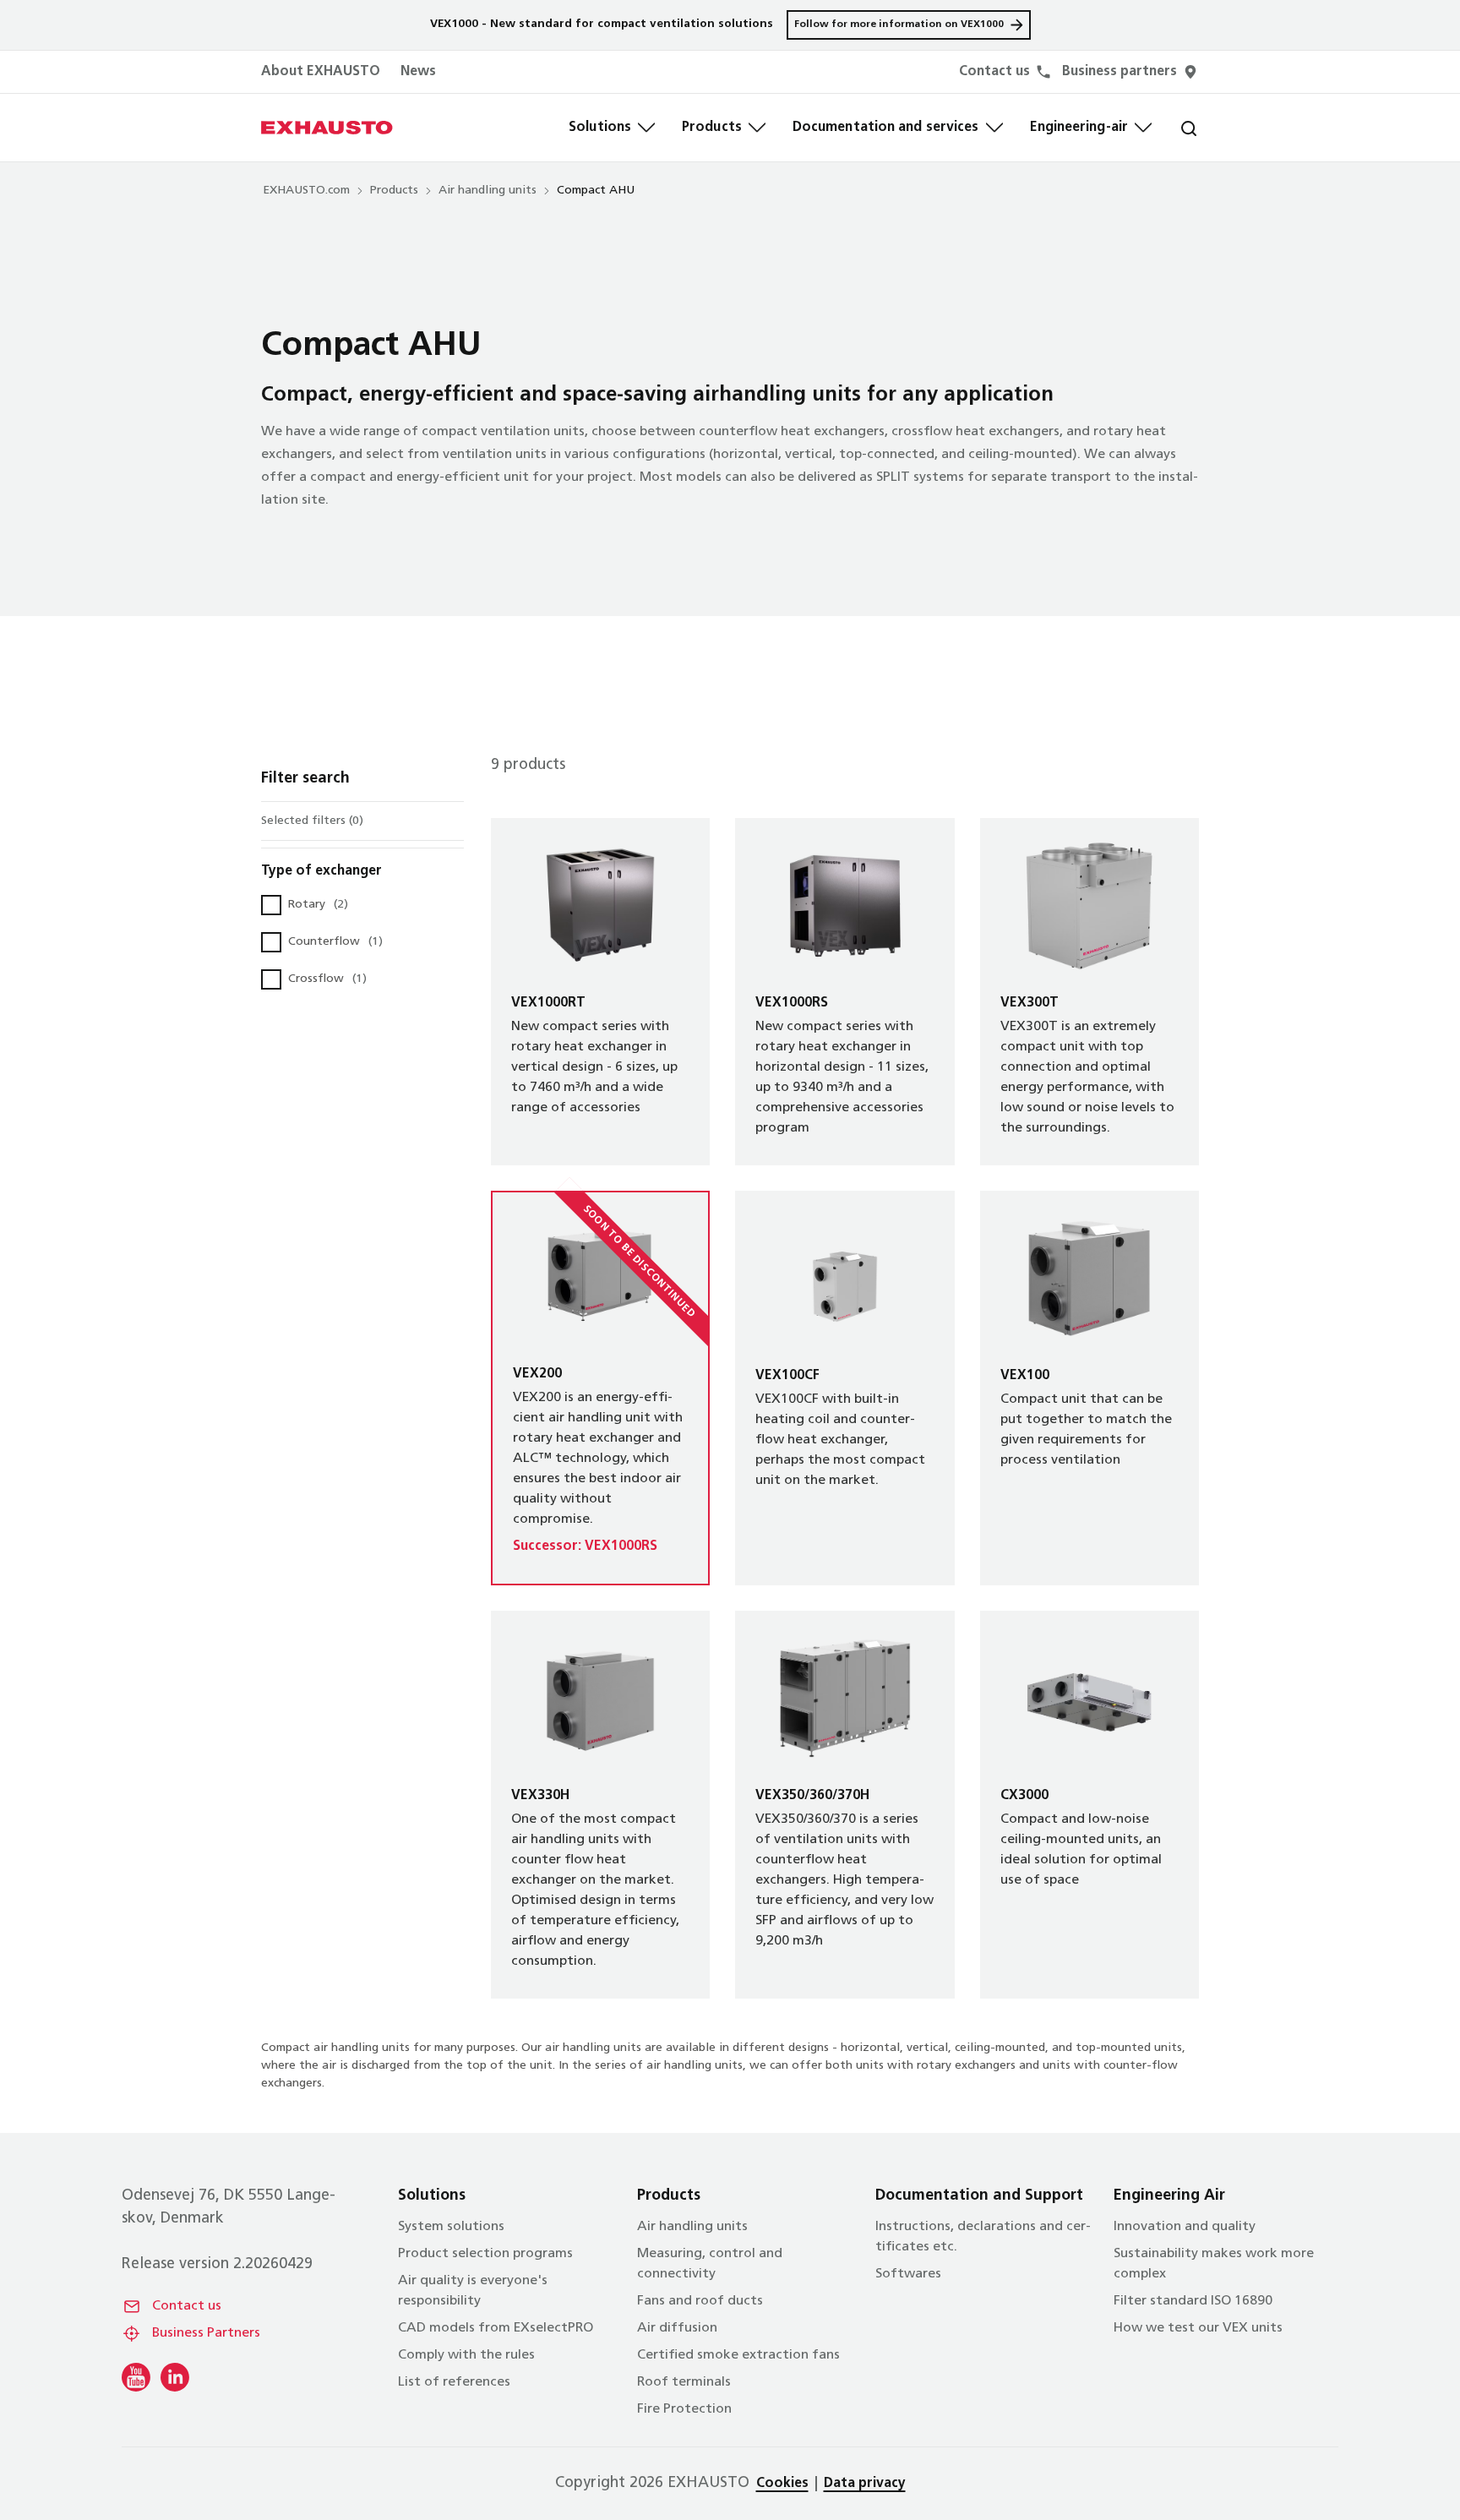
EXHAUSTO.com (306, 191)
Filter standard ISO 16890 (1193, 2301)
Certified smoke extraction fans (738, 2355)
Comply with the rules (466, 2355)
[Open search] (1175, 128)
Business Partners (206, 2333)
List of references (454, 2382)
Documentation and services (886, 128)
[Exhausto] (327, 128)
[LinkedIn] (175, 2377)
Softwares (908, 2274)
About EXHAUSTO (321, 72)
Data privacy (865, 2484)
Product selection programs (485, 2254)
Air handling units (488, 191)
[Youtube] (136, 2377)
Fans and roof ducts (700, 2301)
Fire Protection (684, 2409)
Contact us (187, 2306)
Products (712, 128)
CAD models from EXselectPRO (496, 2328)
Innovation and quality (1185, 2227)
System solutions (451, 2227)
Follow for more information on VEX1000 (899, 25)
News (418, 72)
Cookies (782, 2484)
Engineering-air (1079, 128)
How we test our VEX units (1198, 2328)
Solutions (600, 128)
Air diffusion (677, 2328)
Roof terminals (684, 2382)
